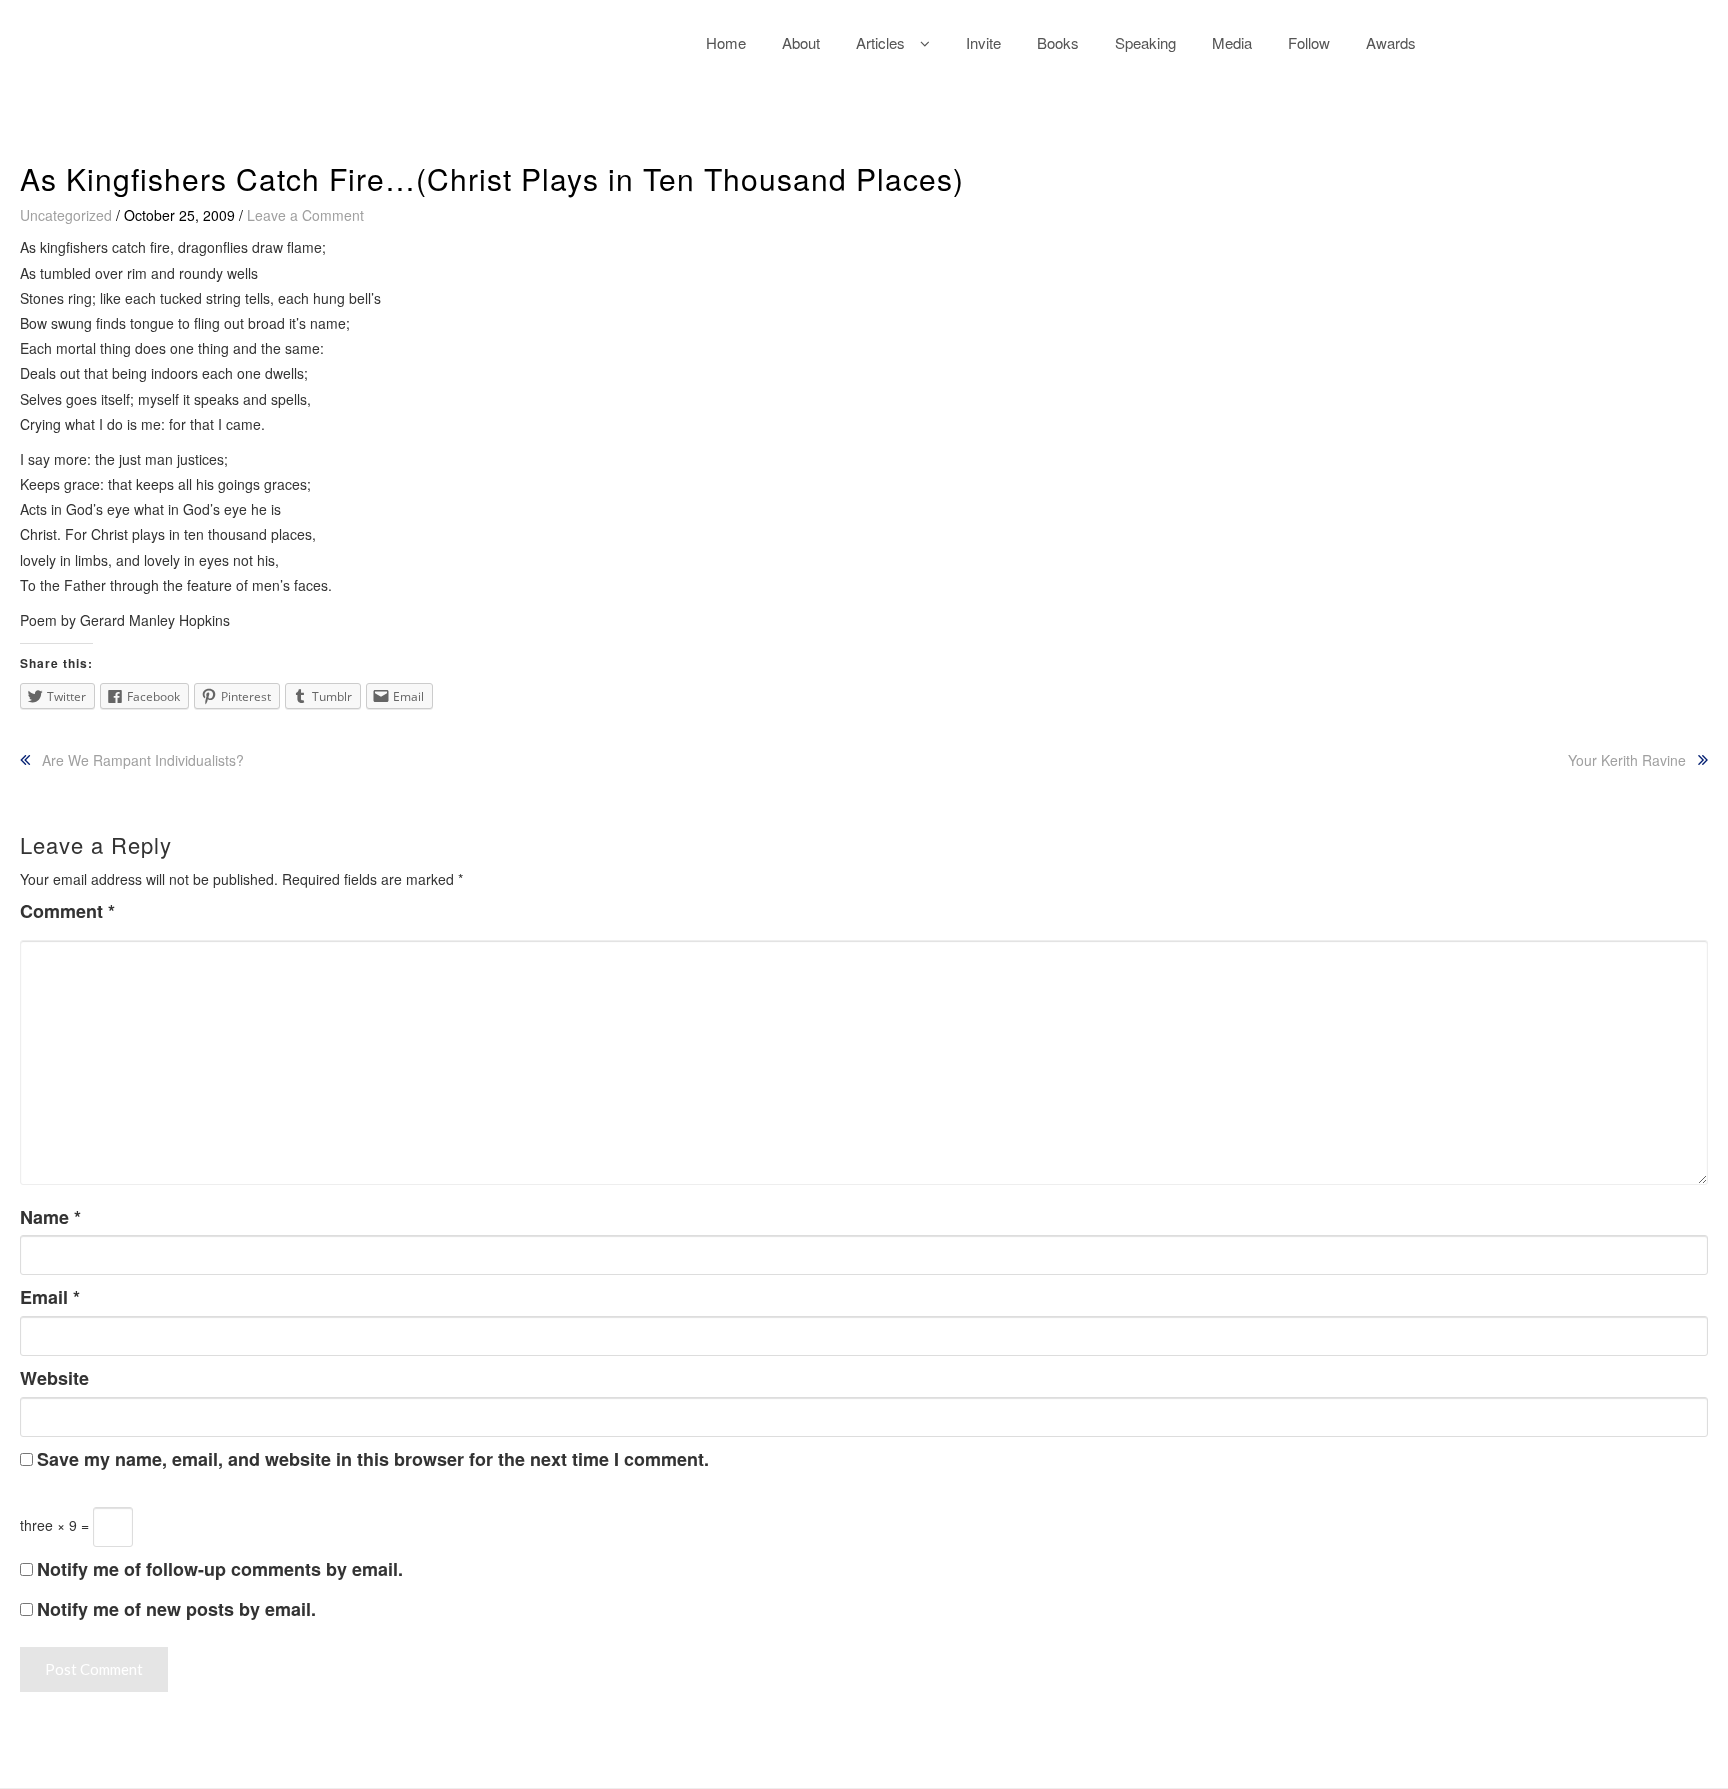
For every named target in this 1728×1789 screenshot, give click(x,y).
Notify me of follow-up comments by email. (220, 1569)
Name (50, 1217)
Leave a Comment (305, 215)
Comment (67, 911)
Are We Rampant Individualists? (143, 760)
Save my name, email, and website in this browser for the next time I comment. (373, 1459)
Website (54, 1378)
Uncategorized (66, 215)
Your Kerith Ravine (1627, 760)
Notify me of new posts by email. (176, 1609)
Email (50, 1297)
